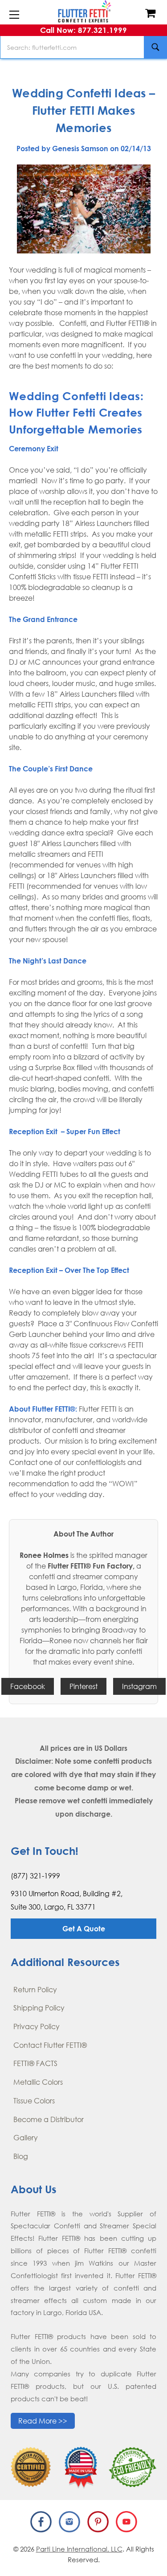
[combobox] (83, 47)
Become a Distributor (49, 2119)
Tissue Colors (34, 2101)
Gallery (26, 2138)
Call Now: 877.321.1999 (83, 30)
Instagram (139, 1686)
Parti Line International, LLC (79, 2549)
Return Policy (35, 1990)
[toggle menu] (14, 15)
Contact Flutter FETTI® (50, 2045)
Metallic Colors (38, 2082)
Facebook (28, 1686)
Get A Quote (84, 1929)
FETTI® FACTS (35, 2063)
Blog (21, 2156)
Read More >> (43, 2421)
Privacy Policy (37, 2026)
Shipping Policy (39, 2008)
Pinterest (83, 1686)
